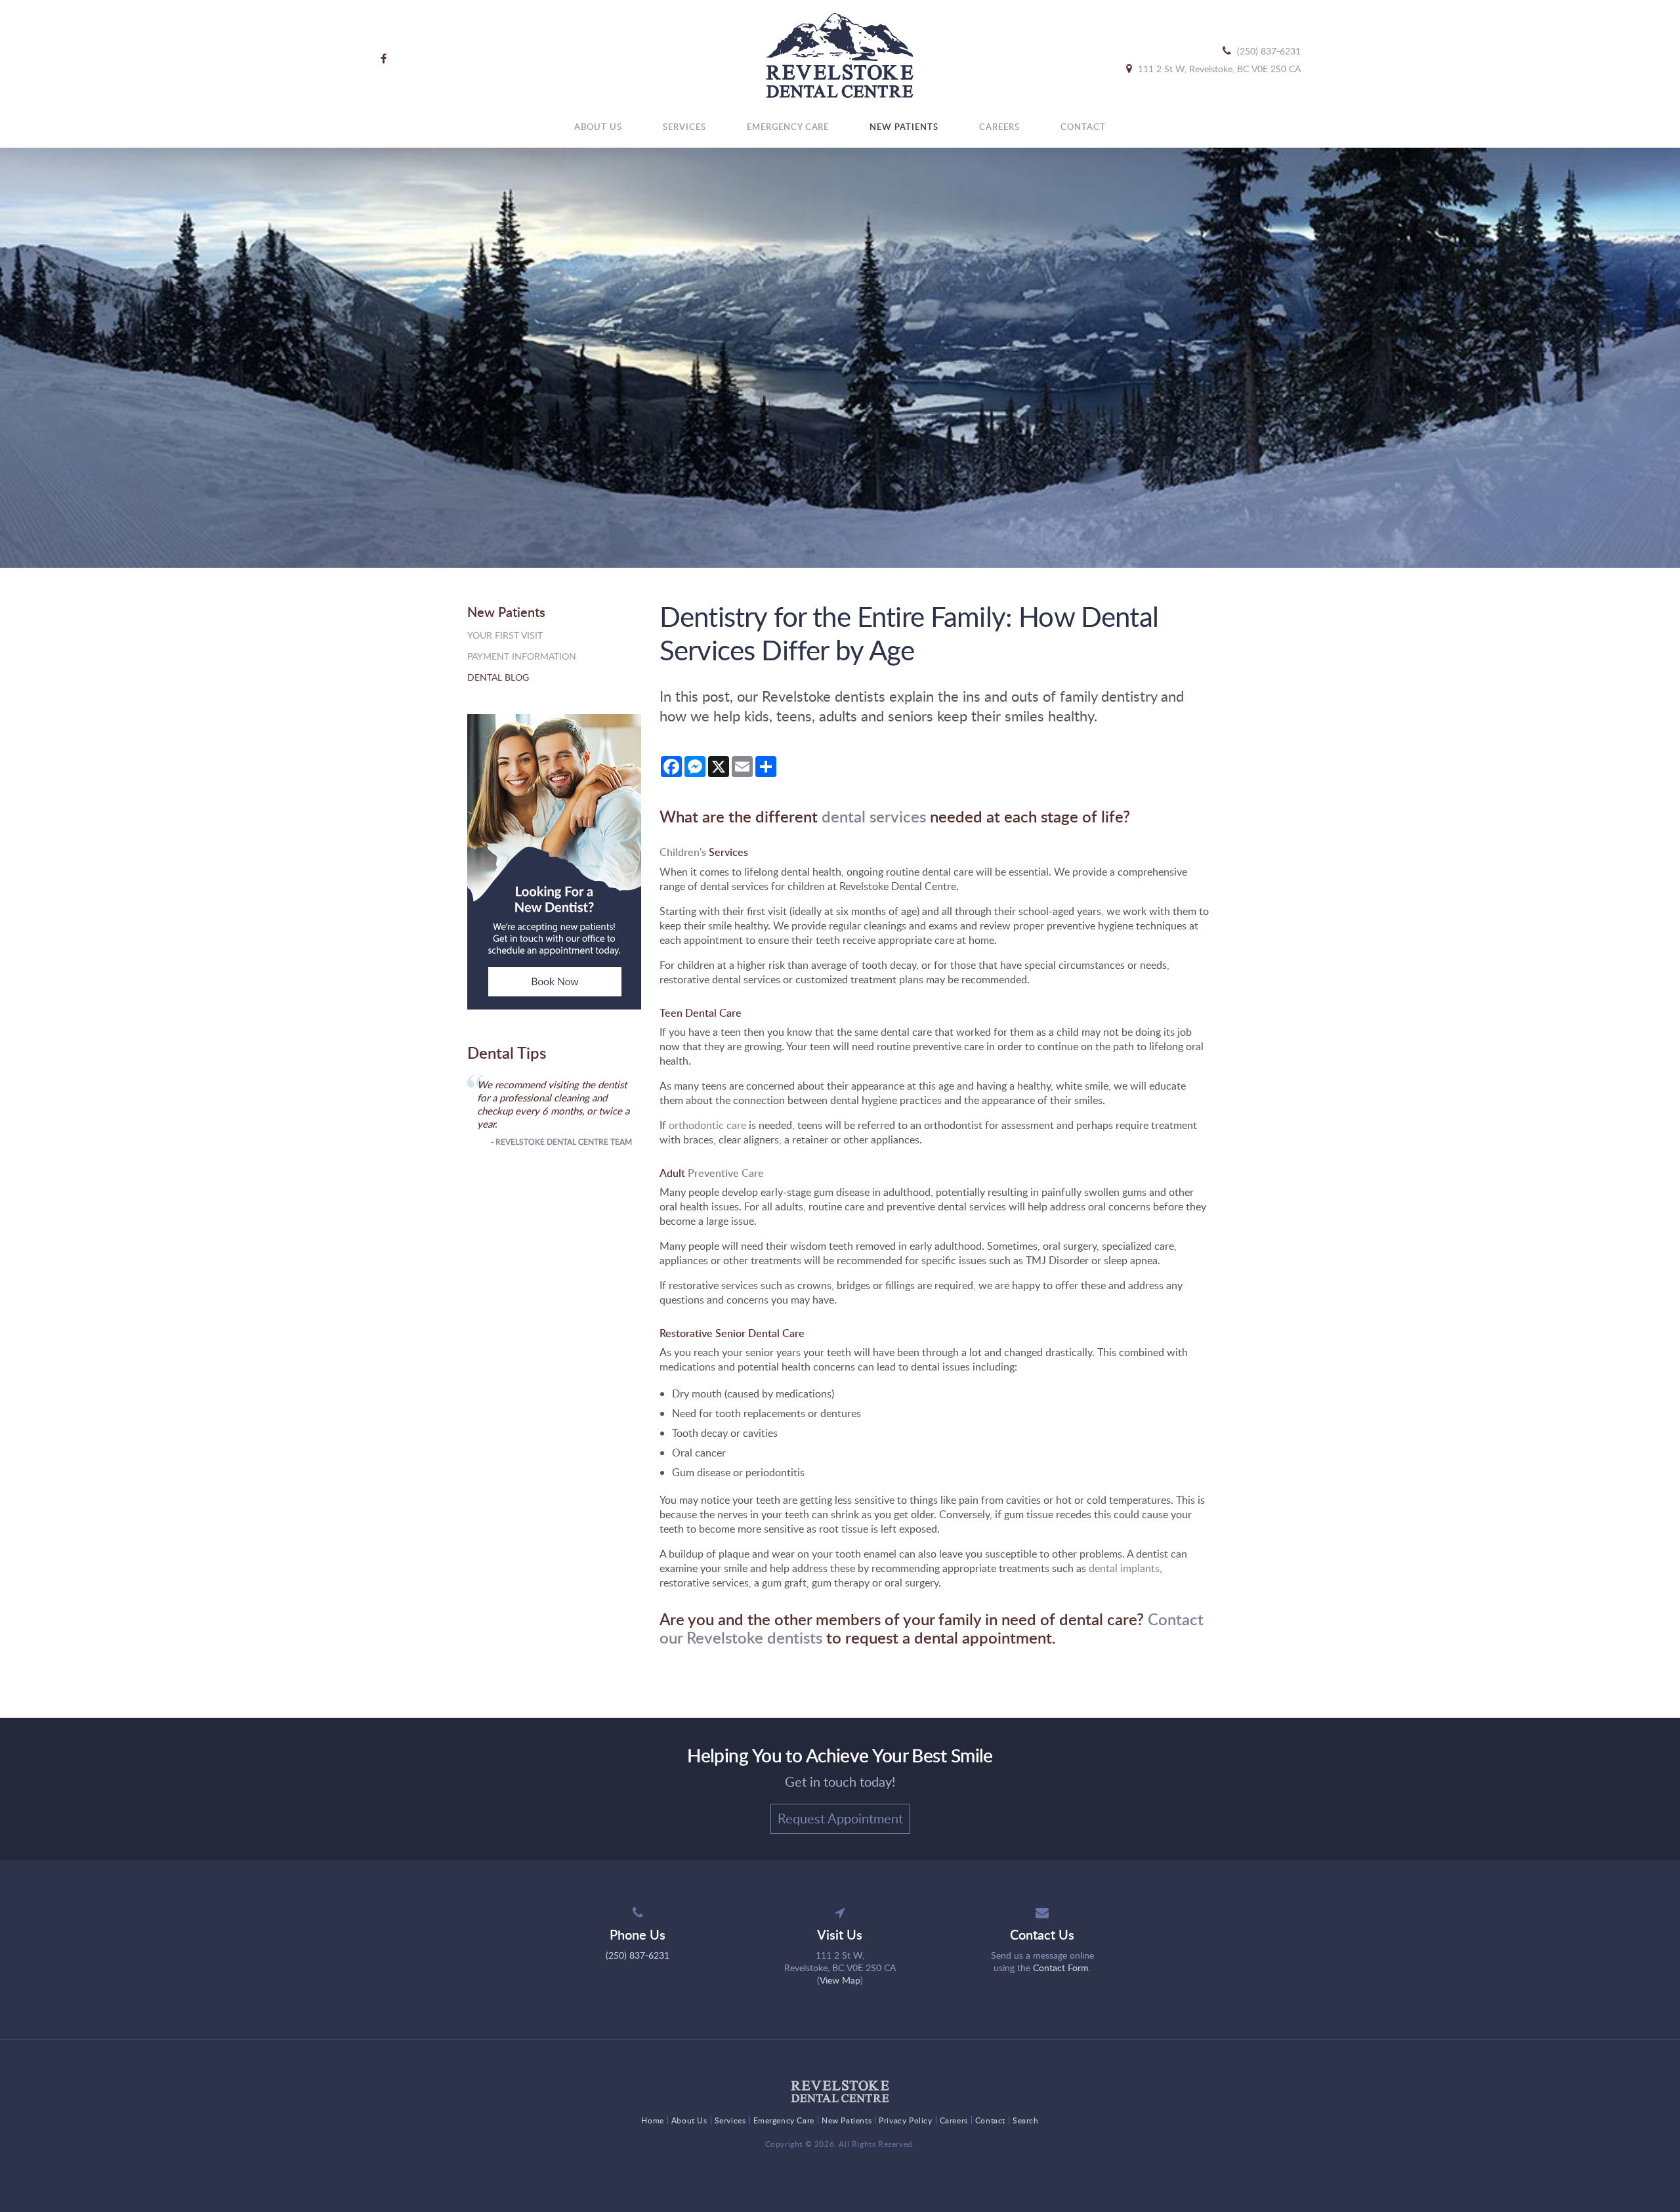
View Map (840, 1980)
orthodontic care (707, 1125)
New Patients (904, 127)
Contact (1083, 127)
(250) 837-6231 (1269, 51)
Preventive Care (726, 1173)
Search (1026, 2120)
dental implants (1124, 1568)
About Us (598, 127)
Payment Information (522, 656)
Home (652, 2120)
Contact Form (1061, 1967)
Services (684, 127)
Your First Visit (505, 635)
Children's (683, 852)
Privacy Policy (905, 2120)
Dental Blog (498, 677)
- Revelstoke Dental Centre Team (561, 1141)
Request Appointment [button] (840, 1818)
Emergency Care (788, 127)
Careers (999, 127)
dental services (874, 816)
